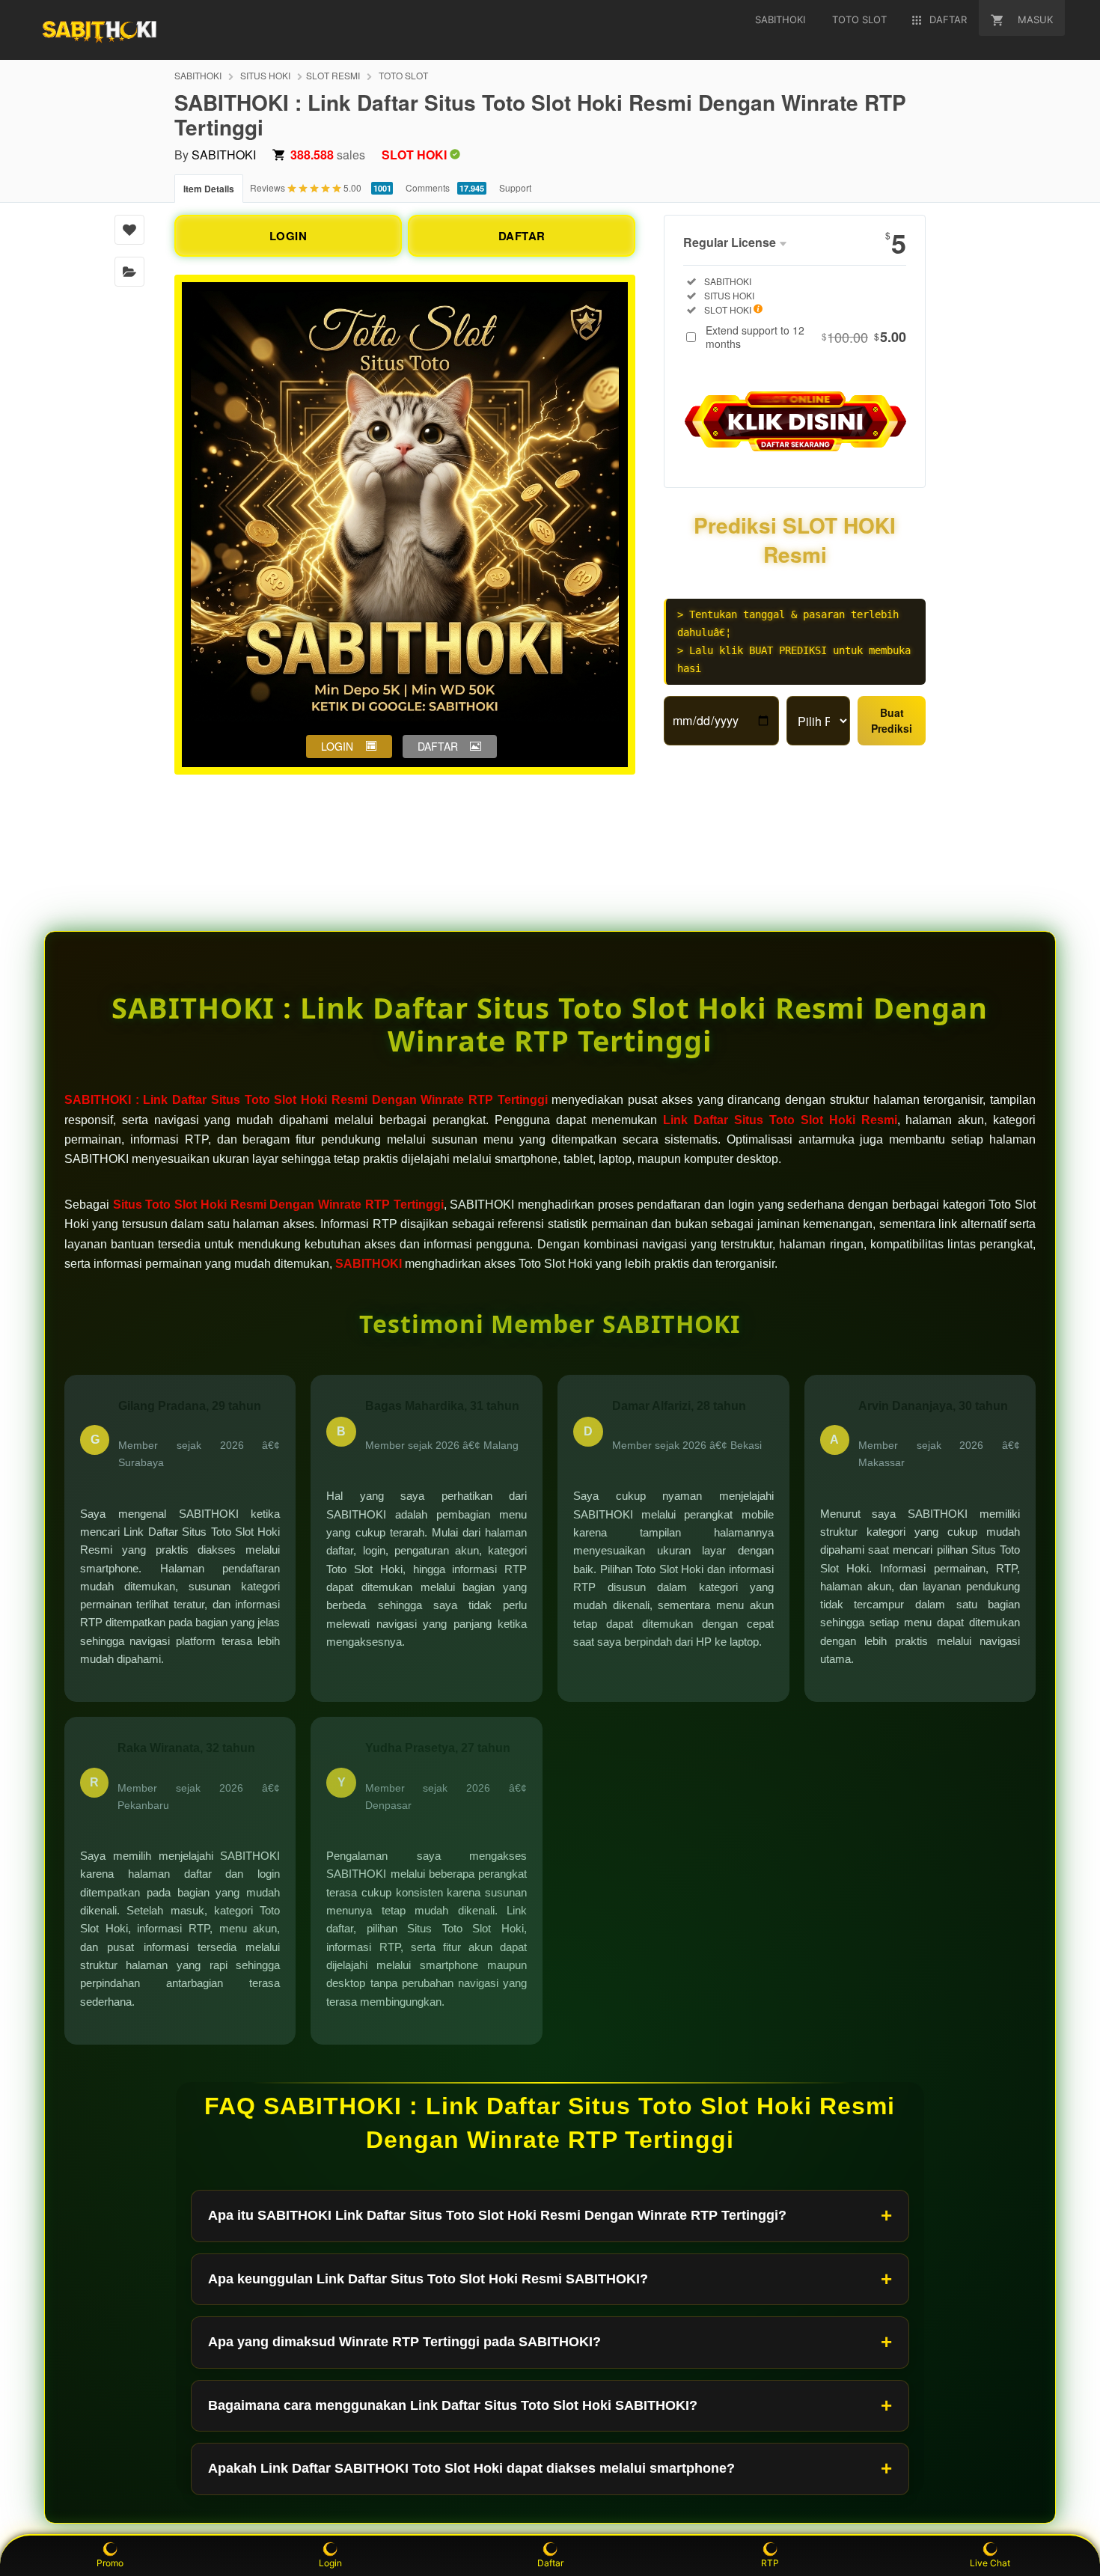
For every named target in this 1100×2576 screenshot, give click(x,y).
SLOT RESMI (333, 75)
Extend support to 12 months (806, 337)
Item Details (209, 189)
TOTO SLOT (403, 75)
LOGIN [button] (337, 746)
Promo (110, 2563)
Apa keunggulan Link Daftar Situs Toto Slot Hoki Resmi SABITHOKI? (428, 2279)
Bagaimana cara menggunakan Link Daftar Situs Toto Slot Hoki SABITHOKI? (453, 2405)
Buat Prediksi (892, 720)
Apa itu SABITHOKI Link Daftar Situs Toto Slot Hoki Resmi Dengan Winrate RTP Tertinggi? (497, 2215)
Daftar (550, 2563)
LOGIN (288, 236)
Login (330, 2563)
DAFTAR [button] (438, 746)
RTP (770, 2563)
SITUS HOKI (265, 75)
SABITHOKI (198, 75)
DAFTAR (522, 236)
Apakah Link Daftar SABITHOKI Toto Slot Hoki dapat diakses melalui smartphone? (471, 2468)
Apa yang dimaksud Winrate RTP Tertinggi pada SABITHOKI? (404, 2342)
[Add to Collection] (129, 272)
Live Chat (990, 2563)
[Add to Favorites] (129, 230)
